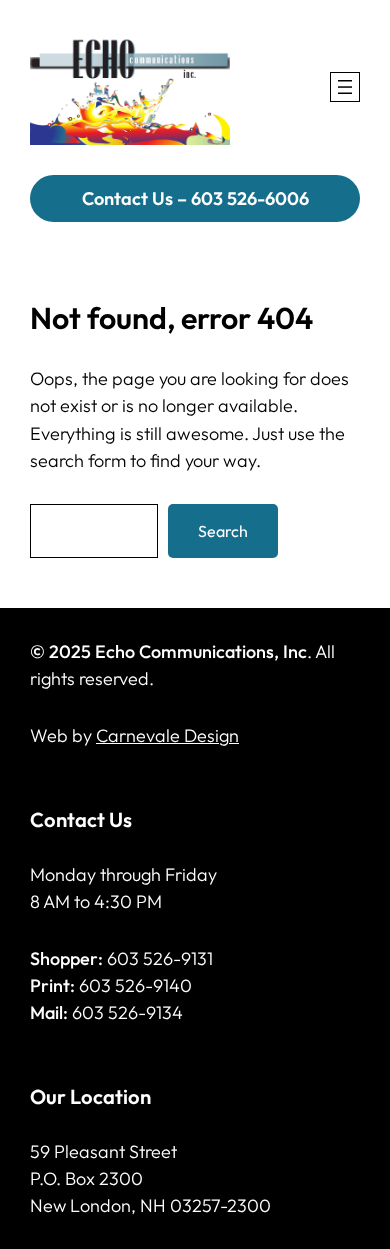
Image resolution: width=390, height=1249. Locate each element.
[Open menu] (345, 87)
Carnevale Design (167, 735)
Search (223, 531)
